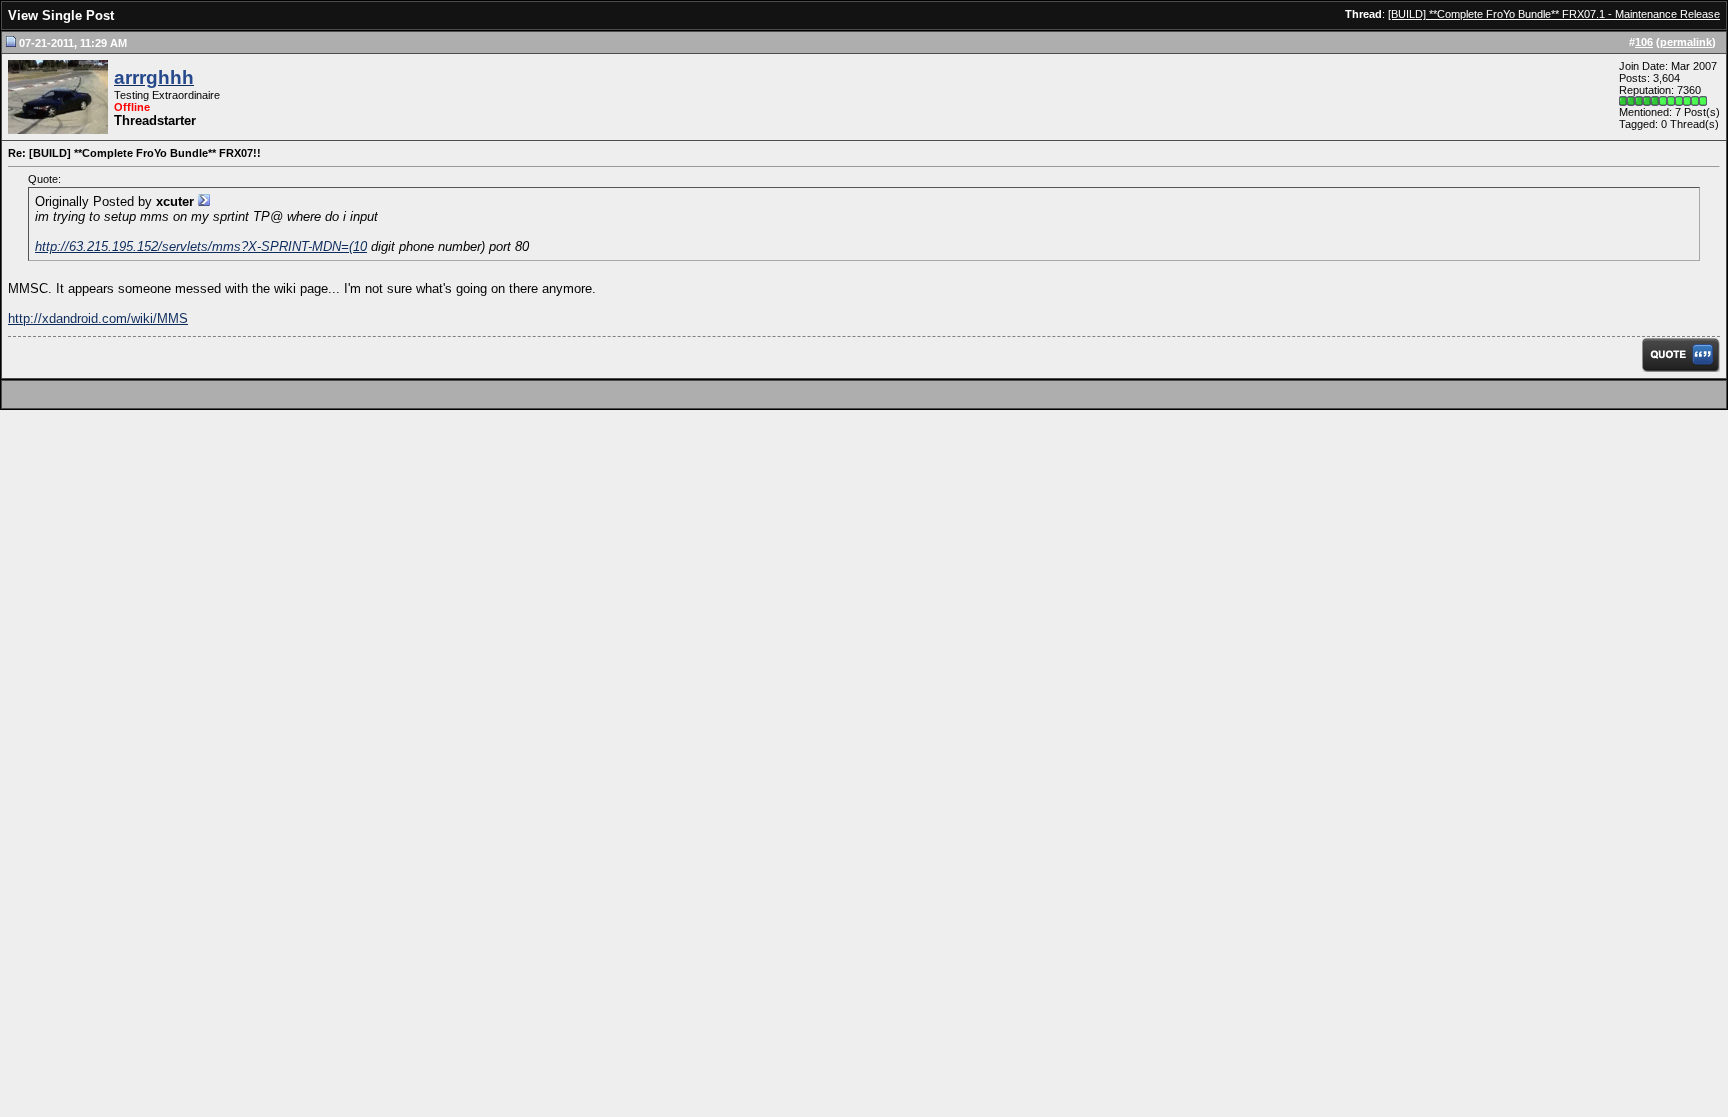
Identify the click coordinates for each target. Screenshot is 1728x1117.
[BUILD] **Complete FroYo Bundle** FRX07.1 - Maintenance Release (1554, 14)
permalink (1686, 42)
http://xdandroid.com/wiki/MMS (98, 318)
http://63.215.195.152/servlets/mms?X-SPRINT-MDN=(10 (201, 246)
